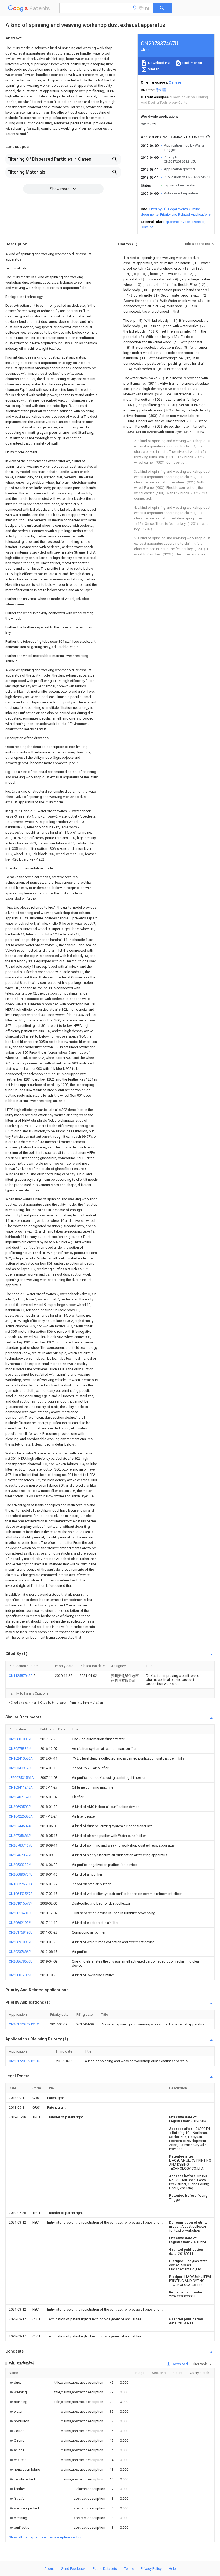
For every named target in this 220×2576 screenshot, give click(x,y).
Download (179, 2364)
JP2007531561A (21, 1778)
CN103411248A (21, 1787)
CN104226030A (21, 1816)
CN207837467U (21, 1845)
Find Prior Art (192, 63)
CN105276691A (21, 1884)
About (49, 2569)
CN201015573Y (21, 1903)
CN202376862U (21, 1952)
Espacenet (172, 222)
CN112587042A (21, 1676)
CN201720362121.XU (25, 2024)
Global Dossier (193, 222)
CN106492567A (21, 1894)
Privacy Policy (151, 2569)
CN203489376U (21, 1768)
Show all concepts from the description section (46, 2537)
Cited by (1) (158, 209)
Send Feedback (73, 2569)
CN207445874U (21, 1826)
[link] (15, 2382)
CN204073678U (21, 1797)
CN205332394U (21, 1865)
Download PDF (159, 63)
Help (172, 2569)
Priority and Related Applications (185, 214)
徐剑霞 (161, 90)
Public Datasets (105, 2569)
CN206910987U (21, 1942)
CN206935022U (21, 1807)
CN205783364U (21, 1749)
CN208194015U (21, 1913)
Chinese (175, 82)
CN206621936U (21, 1923)
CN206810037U (21, 1739)
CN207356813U (21, 1836)
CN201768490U (21, 1932)
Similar (153, 69)
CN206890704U (21, 1874)
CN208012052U (21, 1975)
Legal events (178, 209)
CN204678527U (21, 1855)
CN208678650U (21, 1961)
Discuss (147, 227)
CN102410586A (21, 1758)
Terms (129, 2569)
